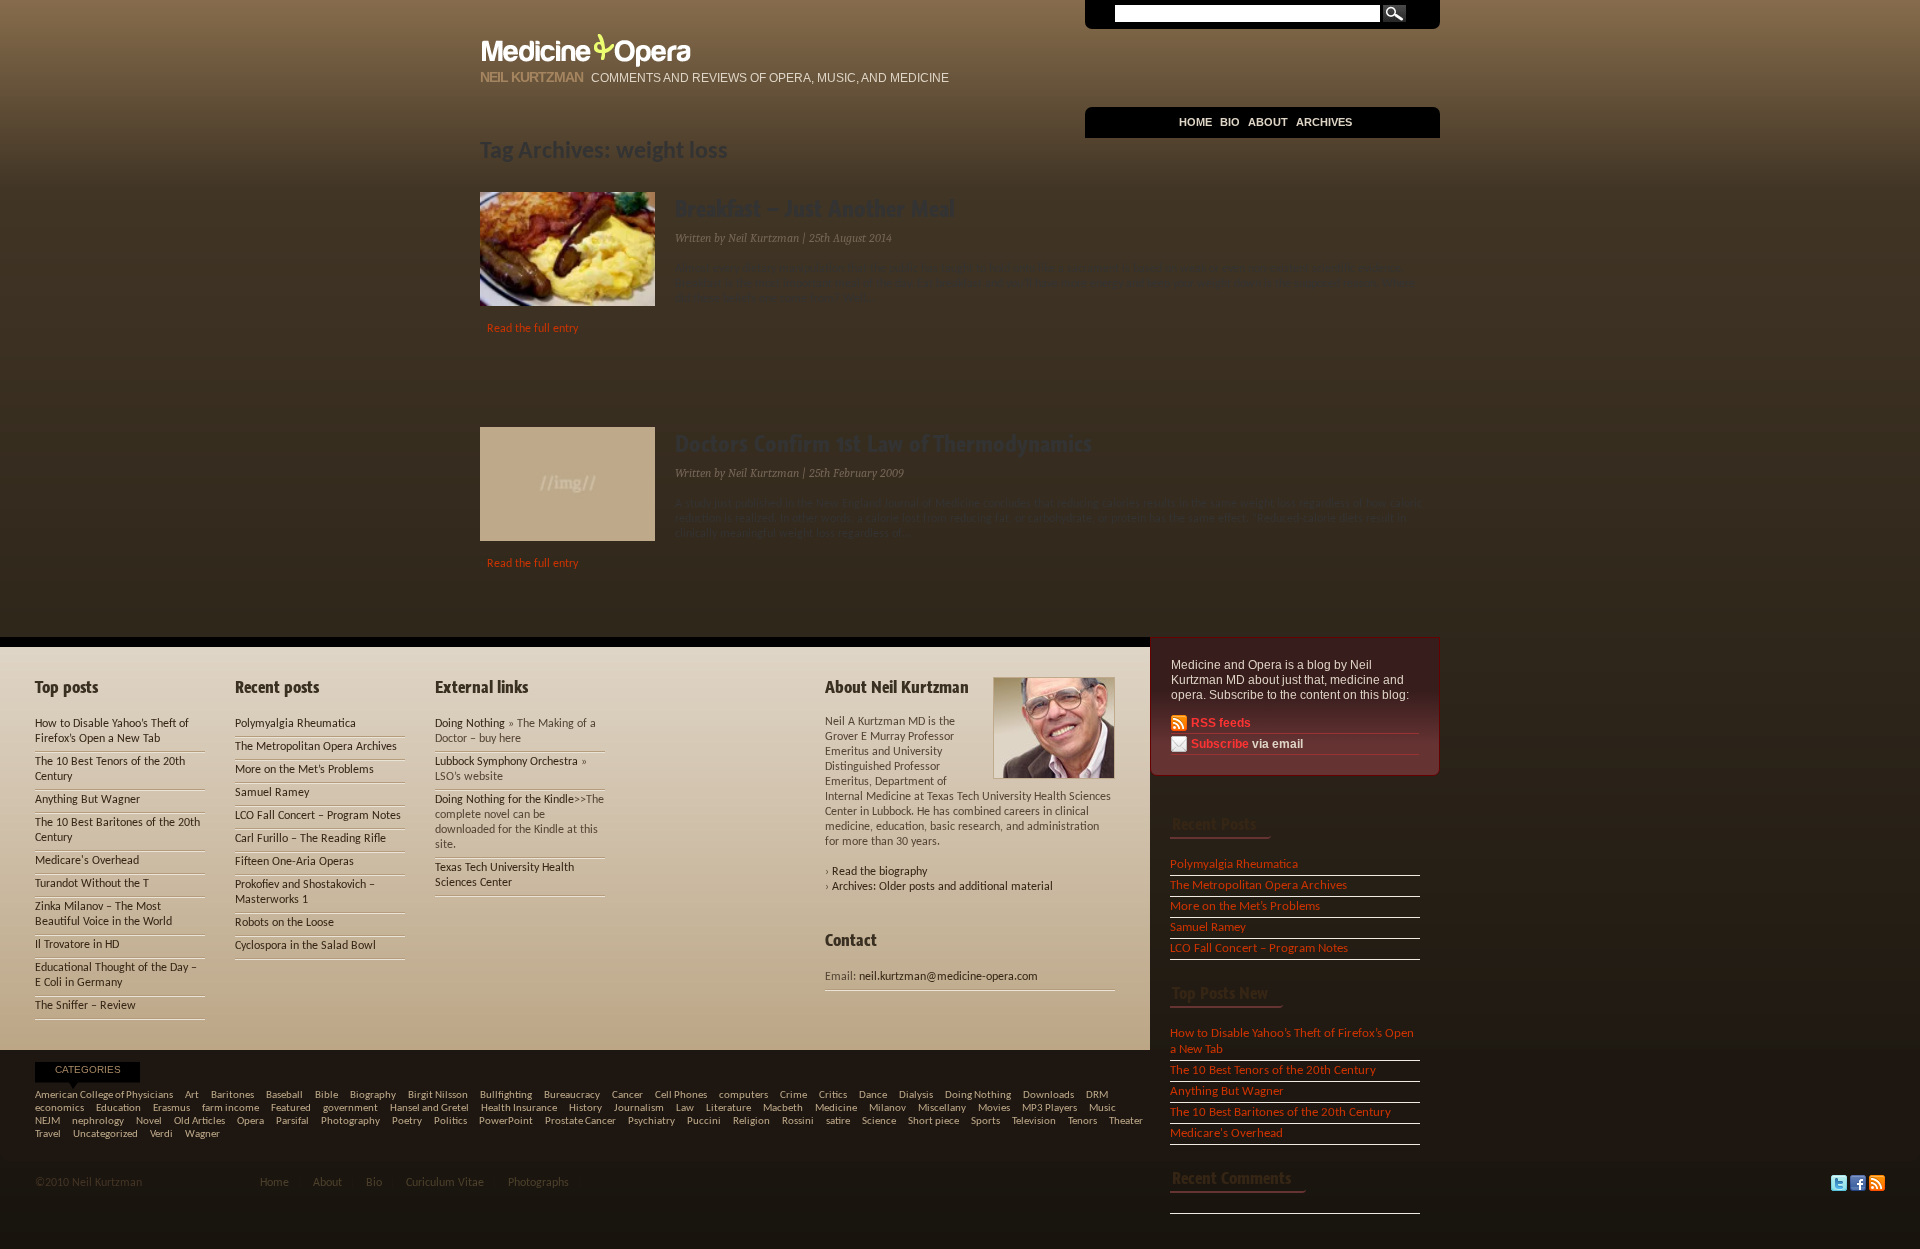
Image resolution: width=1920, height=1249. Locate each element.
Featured (291, 1108)
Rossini (798, 1121)
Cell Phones (681, 1095)
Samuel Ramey (1208, 927)
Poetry (407, 1121)
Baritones (232, 1095)
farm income (230, 1108)
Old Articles (199, 1121)
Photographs (538, 1183)
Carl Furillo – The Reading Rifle (310, 839)
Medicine (836, 1108)
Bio (1230, 122)
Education (118, 1108)
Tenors (1082, 1121)
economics (59, 1108)
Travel (48, 1134)
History (585, 1108)
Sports (985, 1121)
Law (685, 1108)
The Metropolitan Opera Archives (1258, 885)
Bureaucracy (572, 1095)
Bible (326, 1095)
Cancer (627, 1095)
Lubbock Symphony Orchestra (506, 762)
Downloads (1048, 1095)
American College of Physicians (104, 1095)
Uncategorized (105, 1134)
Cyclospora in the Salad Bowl (305, 946)
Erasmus (171, 1108)
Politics (450, 1121)
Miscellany (942, 1108)
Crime (793, 1095)
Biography (373, 1095)
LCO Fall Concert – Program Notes (1259, 948)
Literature (728, 1108)
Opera (250, 1121)
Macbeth (783, 1108)
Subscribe (1220, 744)
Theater (1126, 1121)
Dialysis (916, 1095)
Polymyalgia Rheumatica (1234, 864)
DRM (1097, 1095)
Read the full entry (532, 329)
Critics (833, 1095)
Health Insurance (519, 1108)
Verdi (161, 1134)
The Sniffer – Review (85, 1006)
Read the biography (879, 872)
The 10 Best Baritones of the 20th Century (1280, 1112)
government (350, 1108)
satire (838, 1121)
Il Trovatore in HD (77, 945)
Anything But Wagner (1227, 1091)
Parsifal (292, 1121)
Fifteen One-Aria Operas (294, 862)
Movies (994, 1108)
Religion (751, 1121)
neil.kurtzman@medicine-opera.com (948, 977)
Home (1195, 122)
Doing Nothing (470, 724)
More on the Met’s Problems (1245, 906)
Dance (873, 1095)
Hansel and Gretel (429, 1108)
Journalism (639, 1108)
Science (879, 1121)
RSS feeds (1221, 723)
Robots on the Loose (284, 923)
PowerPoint (506, 1121)
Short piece (933, 1121)
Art (192, 1095)
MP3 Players (1049, 1108)
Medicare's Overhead (1226, 1133)
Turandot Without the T (92, 884)
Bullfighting (506, 1095)
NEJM (47, 1121)
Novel (149, 1121)
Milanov (887, 1108)
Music (1102, 1108)
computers (743, 1095)
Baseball (284, 1095)
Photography (350, 1121)
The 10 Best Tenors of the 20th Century (1273, 1070)
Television (1034, 1121)
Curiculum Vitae (445, 1183)
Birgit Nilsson (438, 1095)
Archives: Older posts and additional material (942, 887)
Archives (1324, 122)
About (1268, 122)
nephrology (98, 1121)
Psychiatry (651, 1121)
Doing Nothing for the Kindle (504, 800)
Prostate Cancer (580, 1121)
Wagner (202, 1134)
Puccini (704, 1121)
